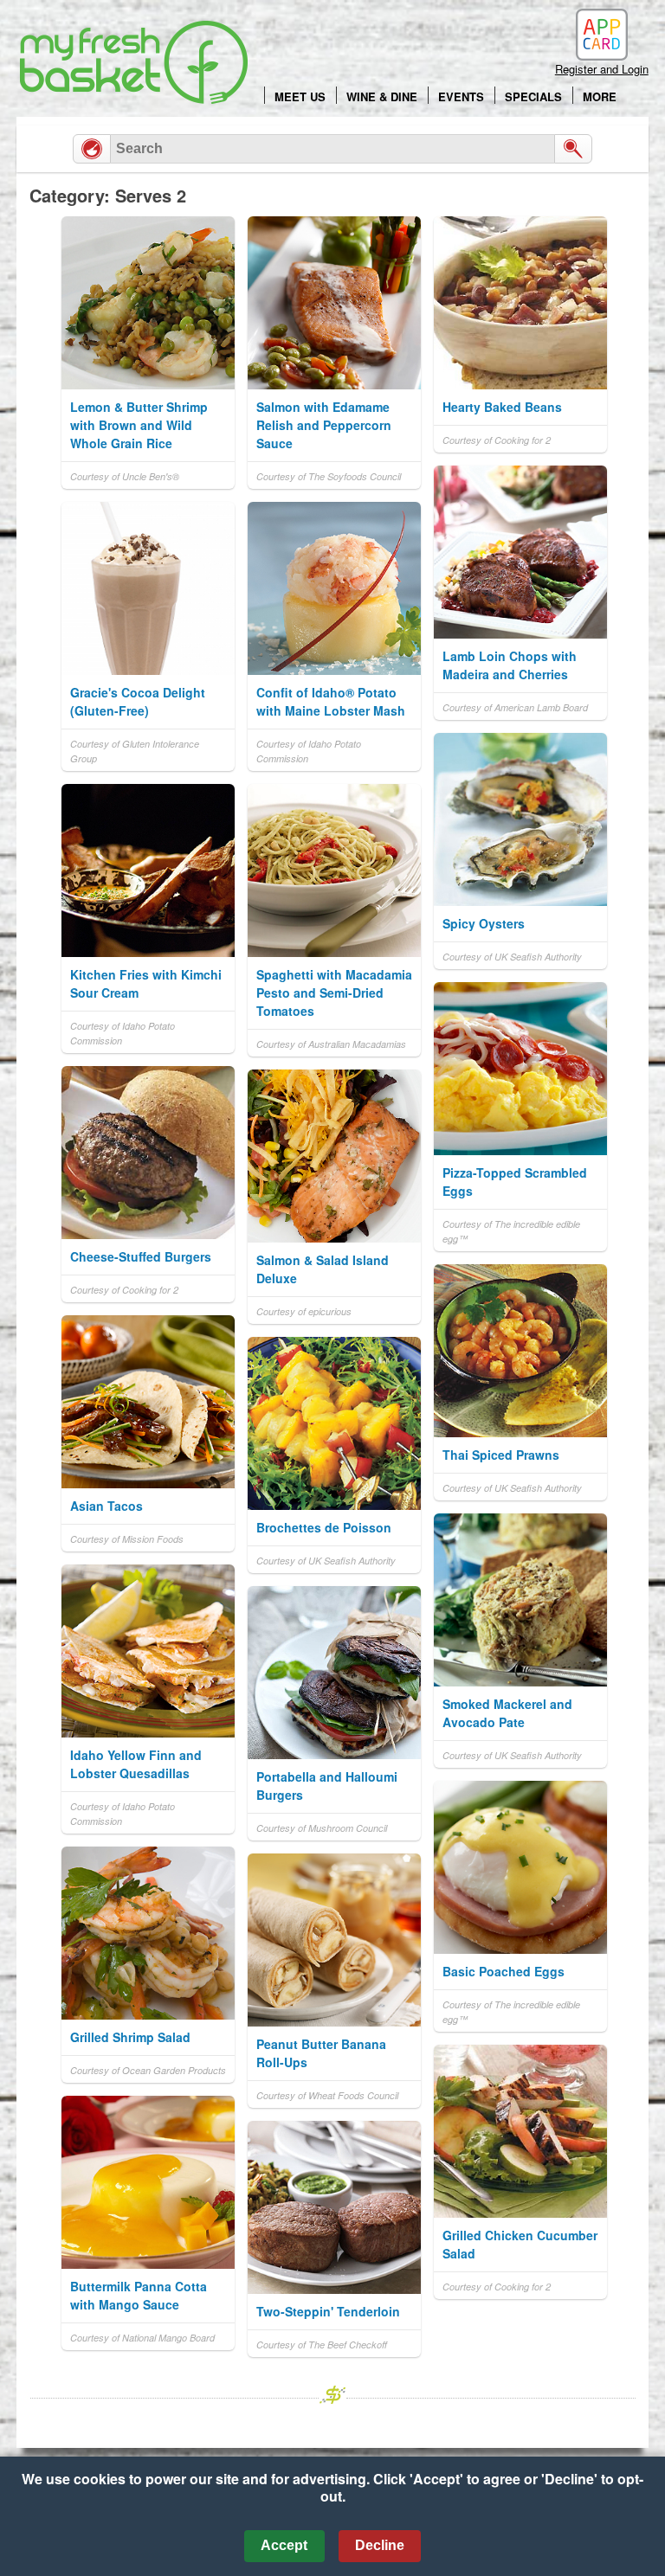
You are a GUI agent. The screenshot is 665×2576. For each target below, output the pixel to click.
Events (461, 96)
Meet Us (300, 96)
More (600, 96)
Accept (284, 2545)
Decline (380, 2545)
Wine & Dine (382, 96)
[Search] (573, 149)
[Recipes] (92, 149)
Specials (533, 96)
